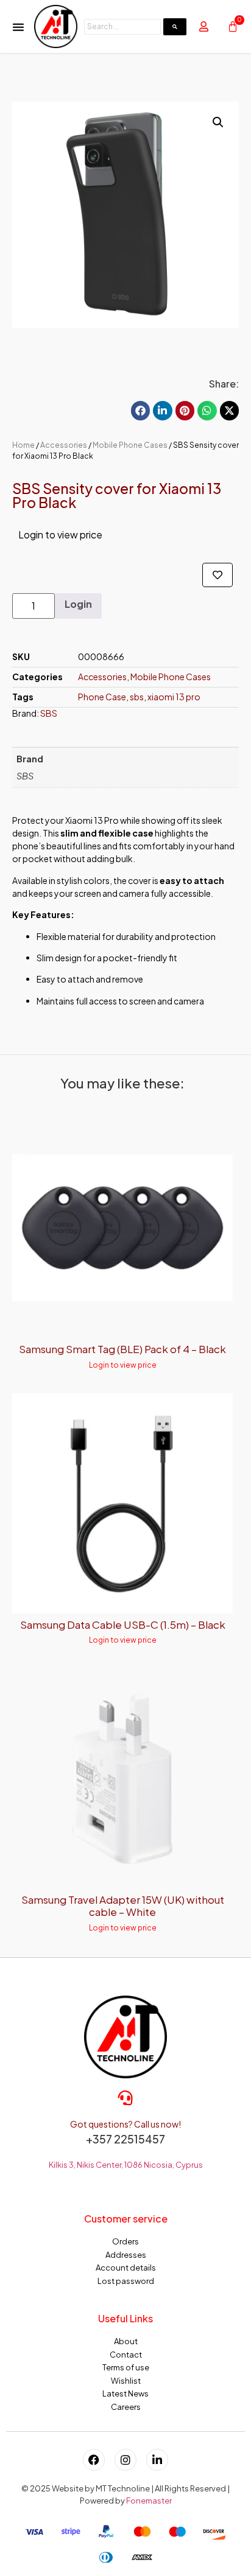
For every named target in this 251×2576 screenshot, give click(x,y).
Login (78, 604)
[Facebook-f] (94, 2460)
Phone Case (102, 697)
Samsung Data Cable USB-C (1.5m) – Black (123, 1624)
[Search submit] (175, 27)
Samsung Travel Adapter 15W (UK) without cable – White (123, 1906)
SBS (49, 713)
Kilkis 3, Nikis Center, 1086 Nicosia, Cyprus (126, 2165)
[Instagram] (125, 2460)
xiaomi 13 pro (174, 697)
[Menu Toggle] (18, 27)
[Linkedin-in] (157, 2460)
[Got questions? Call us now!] (125, 2098)
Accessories (64, 445)
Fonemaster (149, 2501)
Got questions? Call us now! (125, 2124)
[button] (218, 122)
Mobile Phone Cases (130, 445)
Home (23, 445)
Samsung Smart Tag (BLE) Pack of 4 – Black (122, 1349)
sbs (137, 697)
